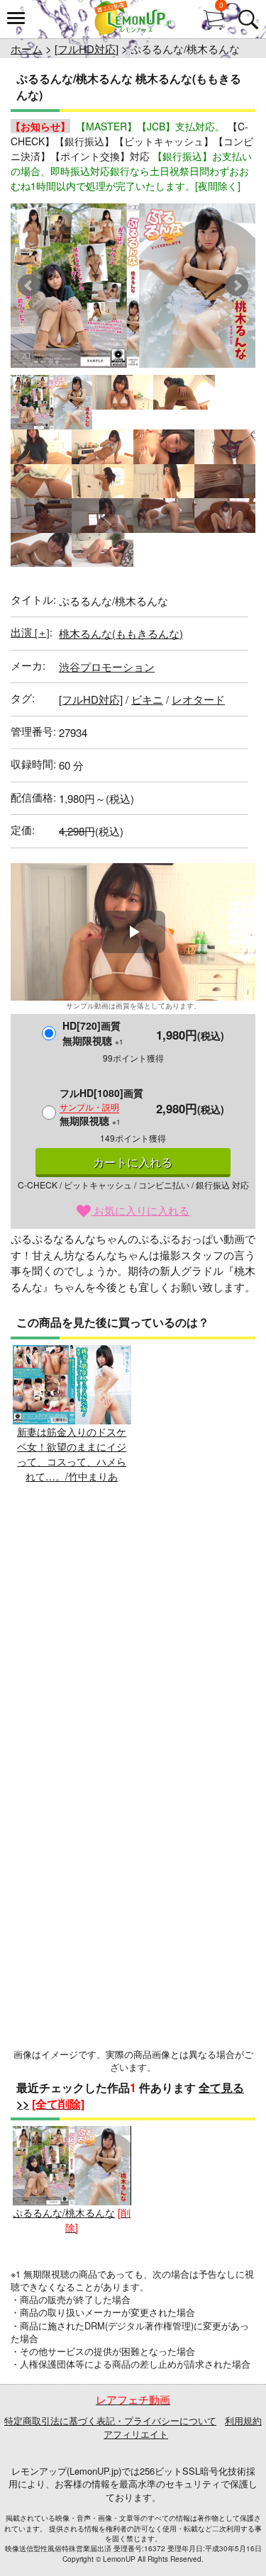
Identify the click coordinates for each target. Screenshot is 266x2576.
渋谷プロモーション (107, 667)
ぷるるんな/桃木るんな (64, 2212)
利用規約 (243, 2420)
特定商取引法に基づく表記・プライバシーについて (110, 2420)
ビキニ (147, 699)
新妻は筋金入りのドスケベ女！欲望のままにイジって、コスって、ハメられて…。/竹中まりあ (72, 1454)
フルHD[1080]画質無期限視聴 (101, 1107)
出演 (30, 632)
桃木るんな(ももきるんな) (121, 633)
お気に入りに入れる (140, 1210)
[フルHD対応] (87, 49)
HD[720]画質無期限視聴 (93, 1033)
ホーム (27, 49)
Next (237, 286)
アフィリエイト (136, 2434)
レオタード (198, 699)
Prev (29, 286)
